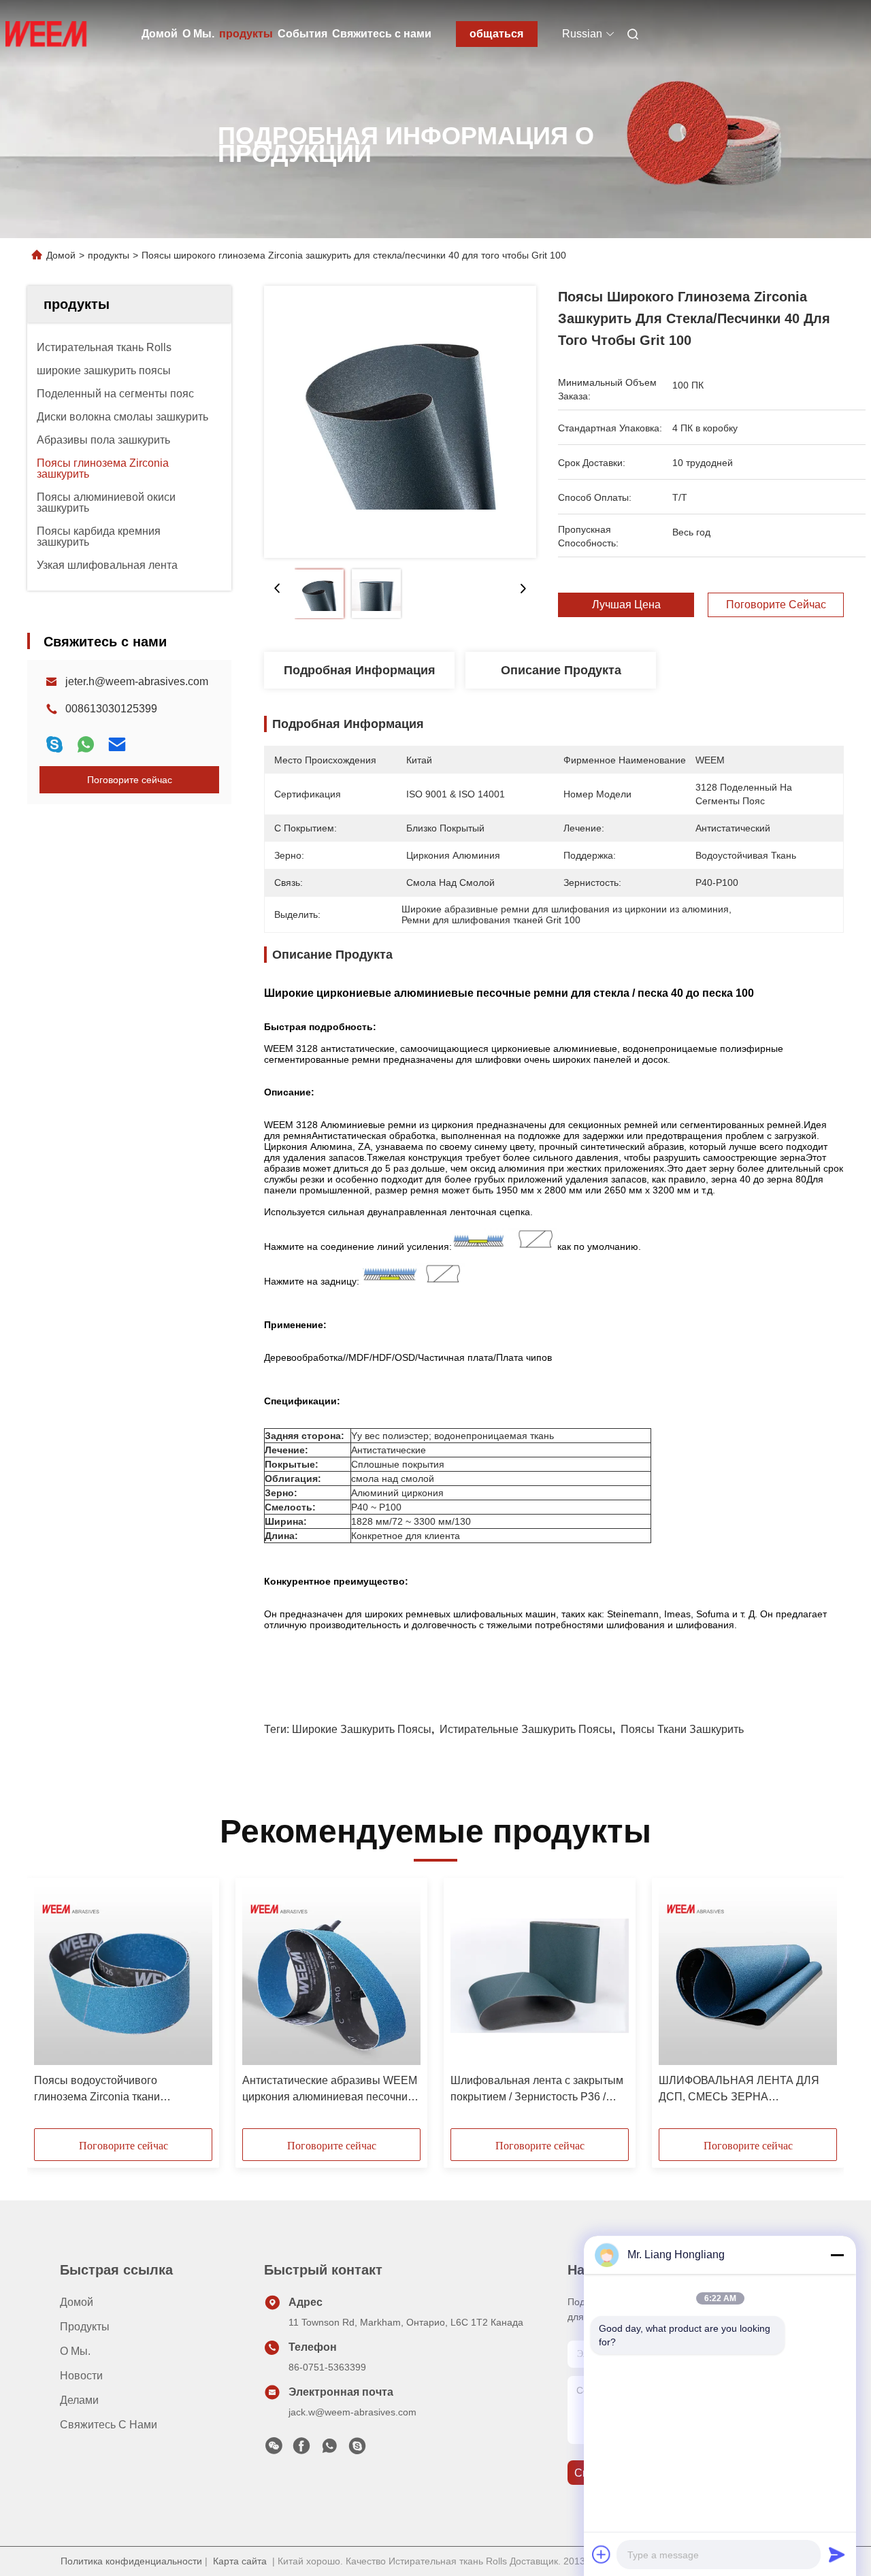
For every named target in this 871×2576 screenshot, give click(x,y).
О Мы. (198, 34)
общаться (496, 34)
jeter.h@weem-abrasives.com (137, 681)
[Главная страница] (46, 34)
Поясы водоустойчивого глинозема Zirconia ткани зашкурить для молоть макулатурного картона (97, 2090)
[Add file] (602, 2554)
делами (79, 2400)
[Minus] (837, 2255)
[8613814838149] (329, 2449)
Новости (81, 2376)
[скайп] (54, 744)
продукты (246, 34)
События (302, 34)
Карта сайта (240, 2561)
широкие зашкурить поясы (362, 1729)
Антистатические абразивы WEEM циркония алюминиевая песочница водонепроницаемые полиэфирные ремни (331, 2090)
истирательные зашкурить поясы (526, 1729)
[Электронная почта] (117, 744)
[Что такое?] (86, 744)
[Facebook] (301, 2449)
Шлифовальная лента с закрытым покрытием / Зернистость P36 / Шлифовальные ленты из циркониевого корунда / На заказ (537, 2090)
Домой (160, 34)
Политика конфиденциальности (131, 2561)
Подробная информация (360, 670)
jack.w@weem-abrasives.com (352, 2412)
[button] (52, 2008)
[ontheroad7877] (357, 2449)
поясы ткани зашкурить (682, 1729)
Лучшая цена (626, 605)
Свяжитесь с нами (382, 34)
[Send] (837, 2554)
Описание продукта (561, 670)
